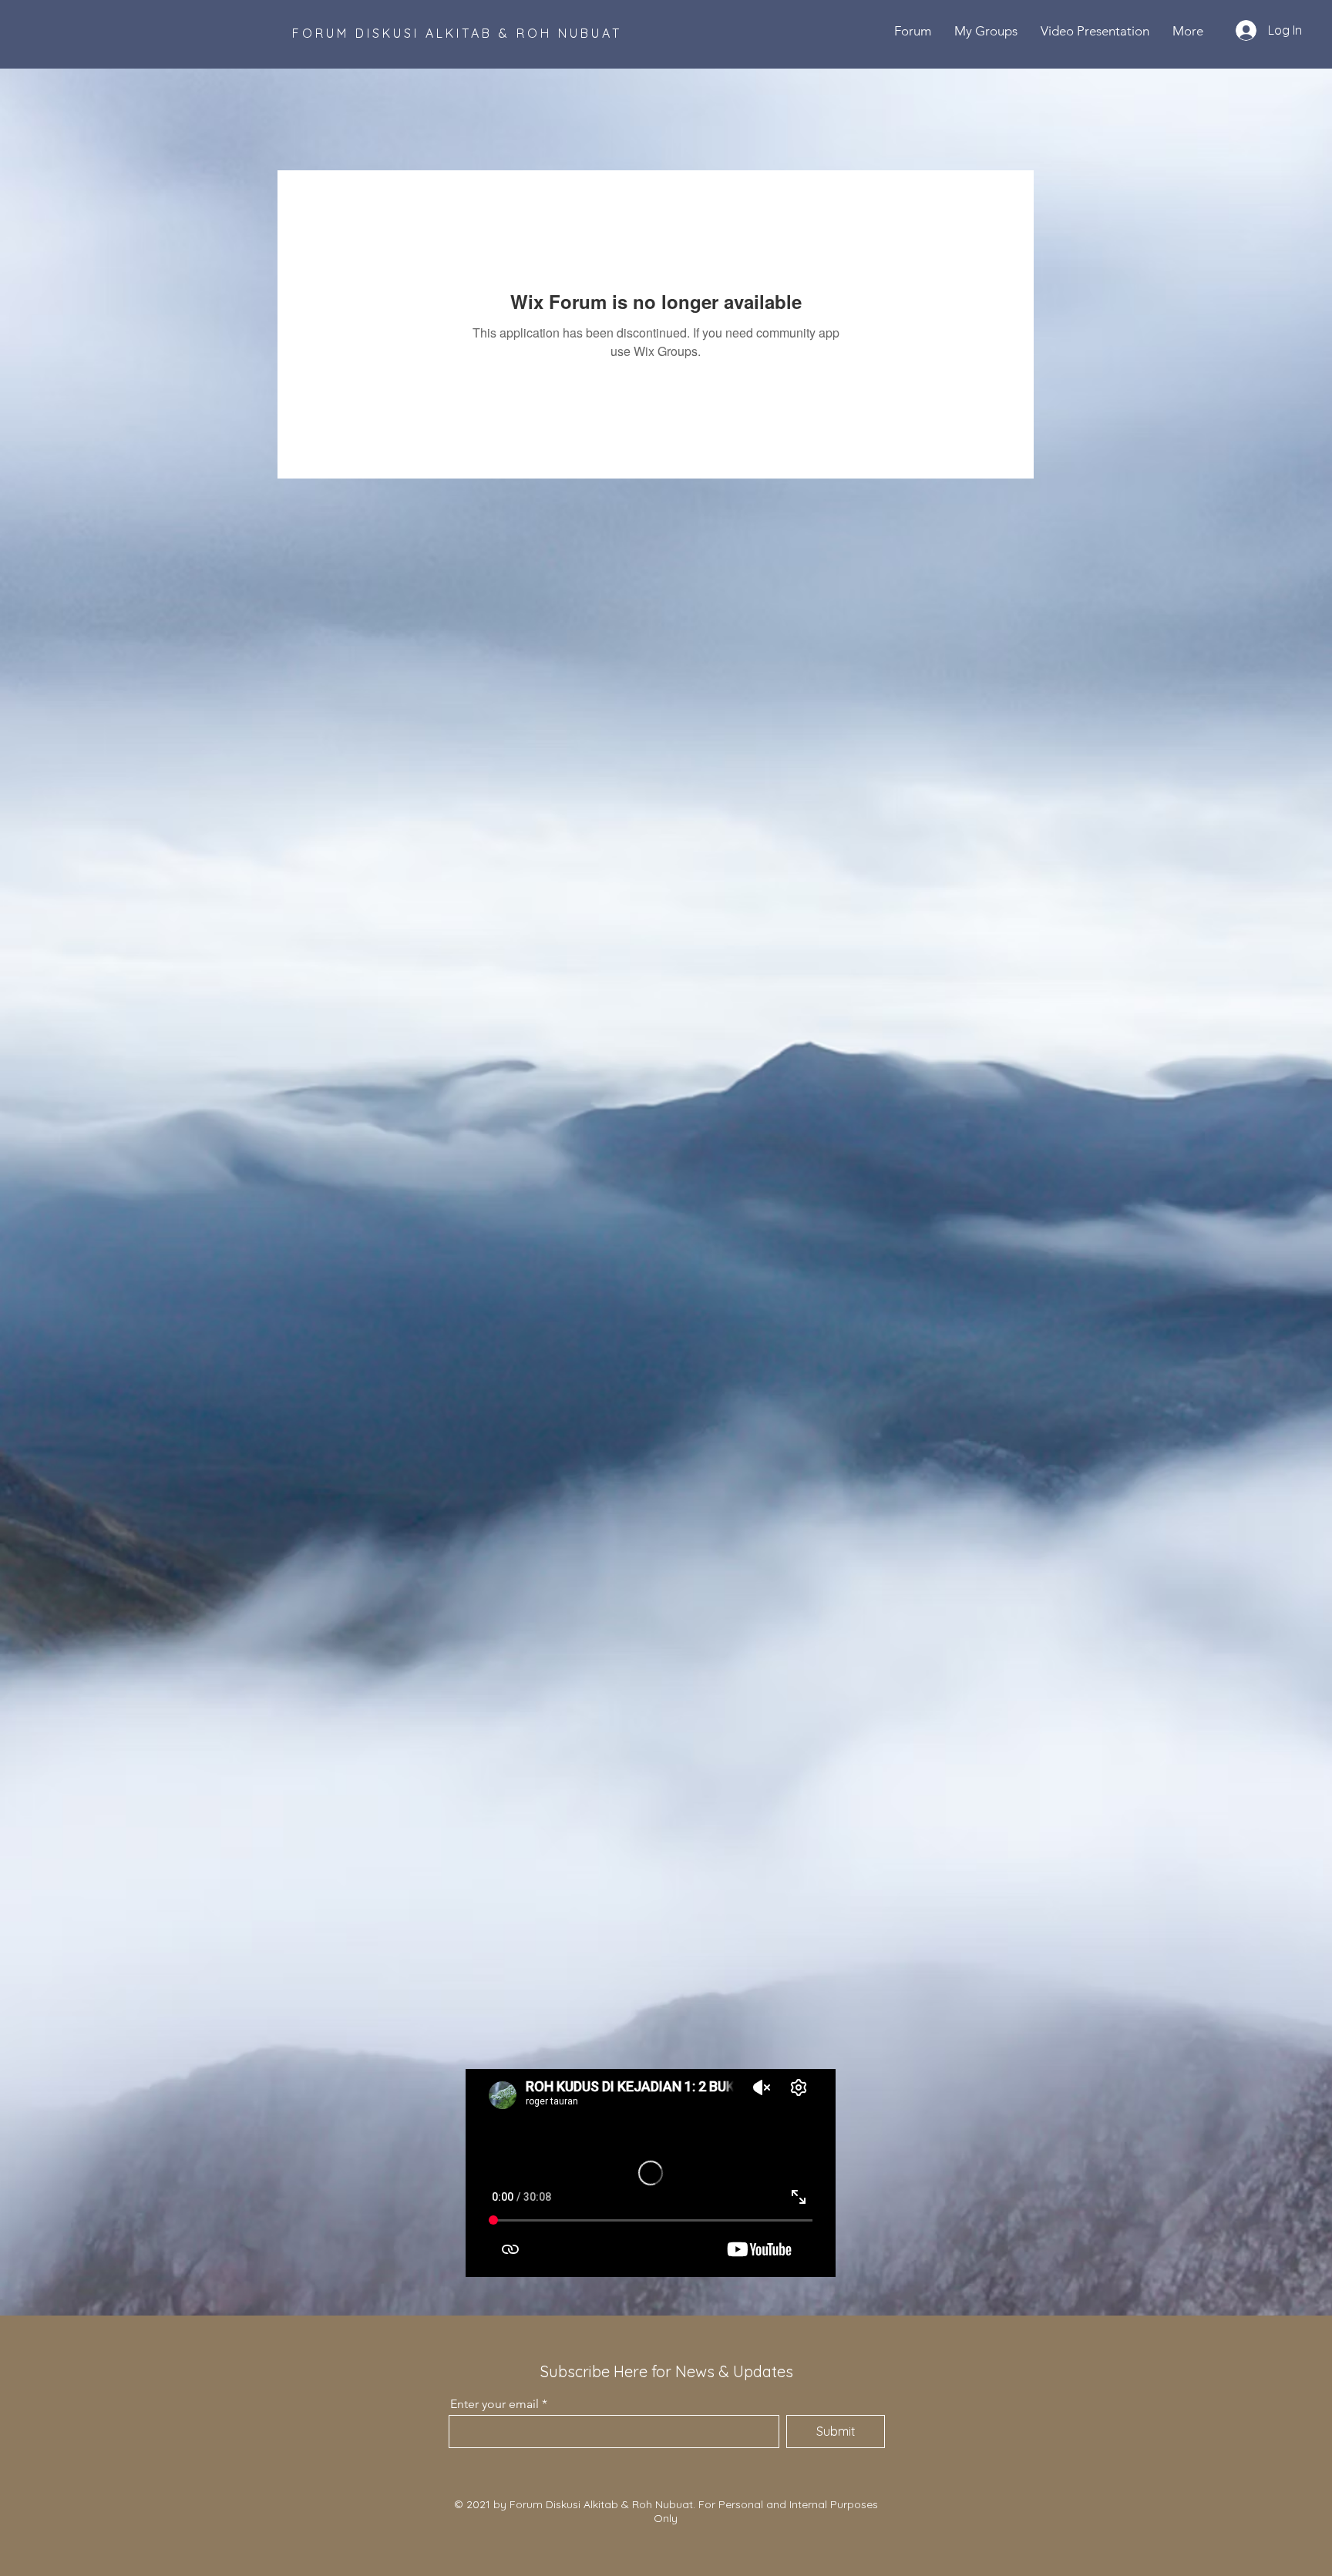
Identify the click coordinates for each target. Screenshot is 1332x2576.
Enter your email (494, 2404)
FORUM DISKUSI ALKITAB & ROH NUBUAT (457, 33)
